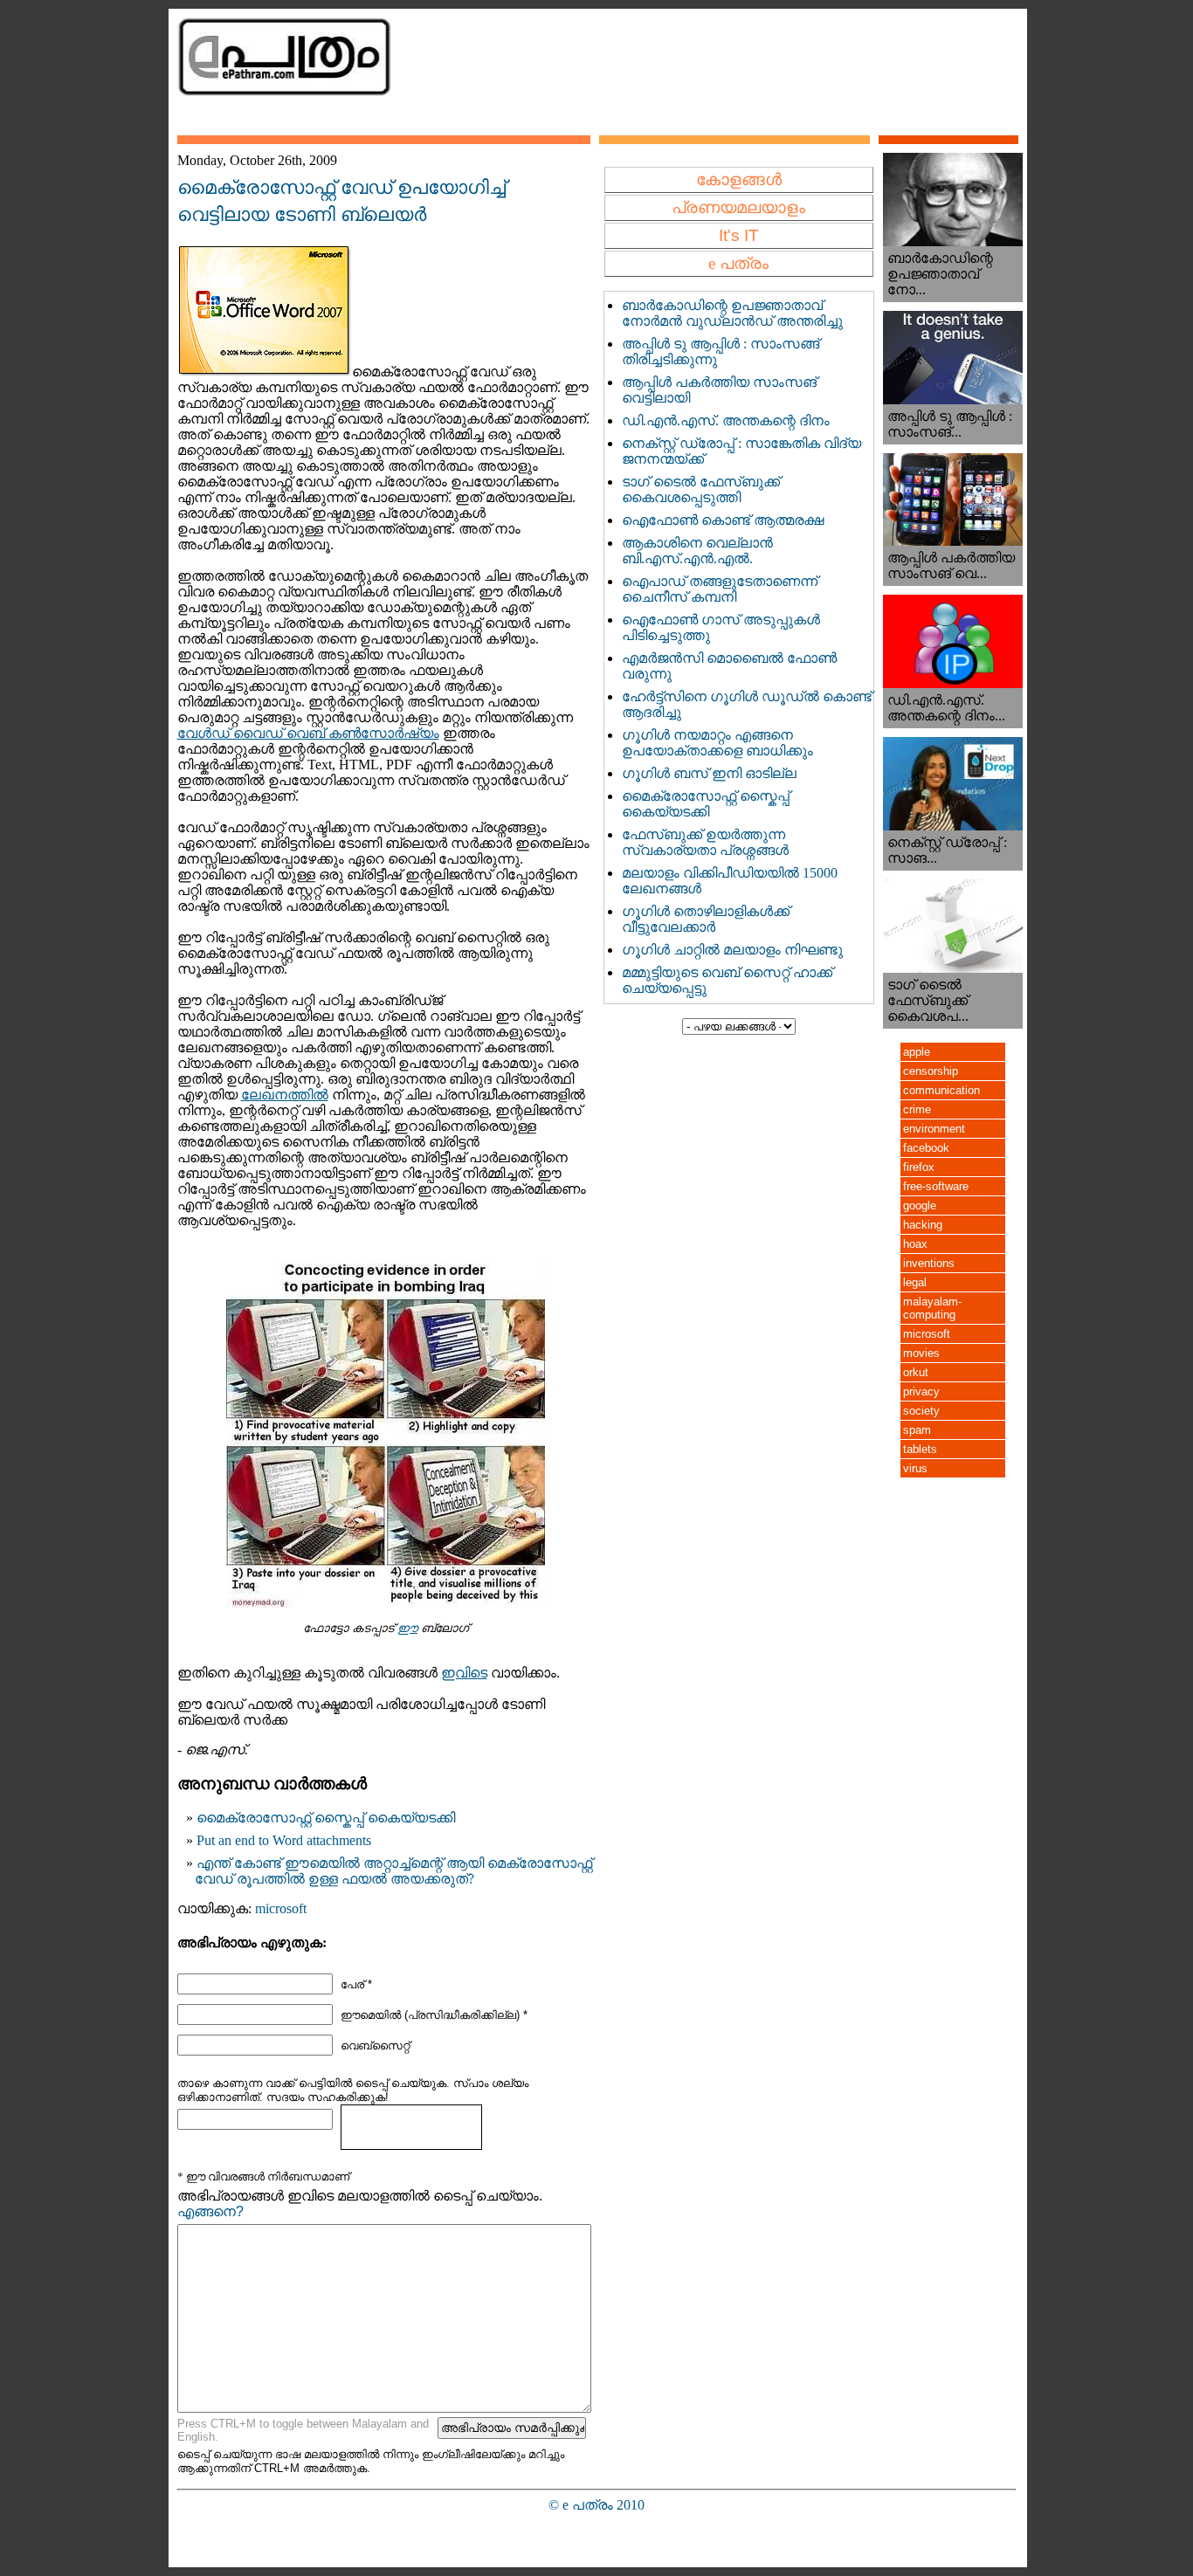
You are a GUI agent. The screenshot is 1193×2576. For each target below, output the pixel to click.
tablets (920, 1449)
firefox (919, 1167)
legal (915, 1282)
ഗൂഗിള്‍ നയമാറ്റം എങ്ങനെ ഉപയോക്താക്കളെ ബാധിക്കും (717, 743)
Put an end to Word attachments (284, 1840)
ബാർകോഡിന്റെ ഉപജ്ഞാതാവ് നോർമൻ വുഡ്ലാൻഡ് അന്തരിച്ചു (732, 313)
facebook (926, 1148)
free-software (936, 1186)
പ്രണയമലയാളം (738, 207)
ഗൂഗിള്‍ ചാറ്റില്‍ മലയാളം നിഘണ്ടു (732, 950)
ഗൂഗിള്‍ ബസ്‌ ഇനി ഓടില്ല (709, 773)
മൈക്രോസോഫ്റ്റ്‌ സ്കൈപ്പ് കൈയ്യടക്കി (326, 1818)
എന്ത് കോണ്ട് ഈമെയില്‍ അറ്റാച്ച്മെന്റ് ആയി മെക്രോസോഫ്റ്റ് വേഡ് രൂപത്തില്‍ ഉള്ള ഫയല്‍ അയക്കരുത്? (393, 1871)
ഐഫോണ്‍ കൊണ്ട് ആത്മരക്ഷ (723, 520)
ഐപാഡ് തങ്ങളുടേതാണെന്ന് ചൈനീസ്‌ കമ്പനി (720, 589)
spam (917, 1430)
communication (941, 1090)
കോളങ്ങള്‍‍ (739, 179)
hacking (923, 1225)
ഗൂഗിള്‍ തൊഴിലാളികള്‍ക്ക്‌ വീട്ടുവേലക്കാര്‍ (706, 919)
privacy (921, 1391)
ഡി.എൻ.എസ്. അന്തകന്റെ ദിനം (726, 420)
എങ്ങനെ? (210, 2211)
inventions (929, 1263)
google (920, 1205)
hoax (915, 1244)
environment (934, 1129)
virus (915, 1468)
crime (917, 1109)
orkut (916, 1372)
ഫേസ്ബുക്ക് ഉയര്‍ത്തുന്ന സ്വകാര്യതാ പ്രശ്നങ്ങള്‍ (705, 842)
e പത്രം (738, 263)
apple (917, 1052)
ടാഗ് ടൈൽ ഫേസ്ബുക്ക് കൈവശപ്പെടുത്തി (701, 489)
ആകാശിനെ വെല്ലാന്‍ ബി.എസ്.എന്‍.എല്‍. (697, 551)
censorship (931, 1071)
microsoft (281, 1908)
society (921, 1411)
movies (921, 1353)
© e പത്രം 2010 (596, 2505)
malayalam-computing (932, 1308)
